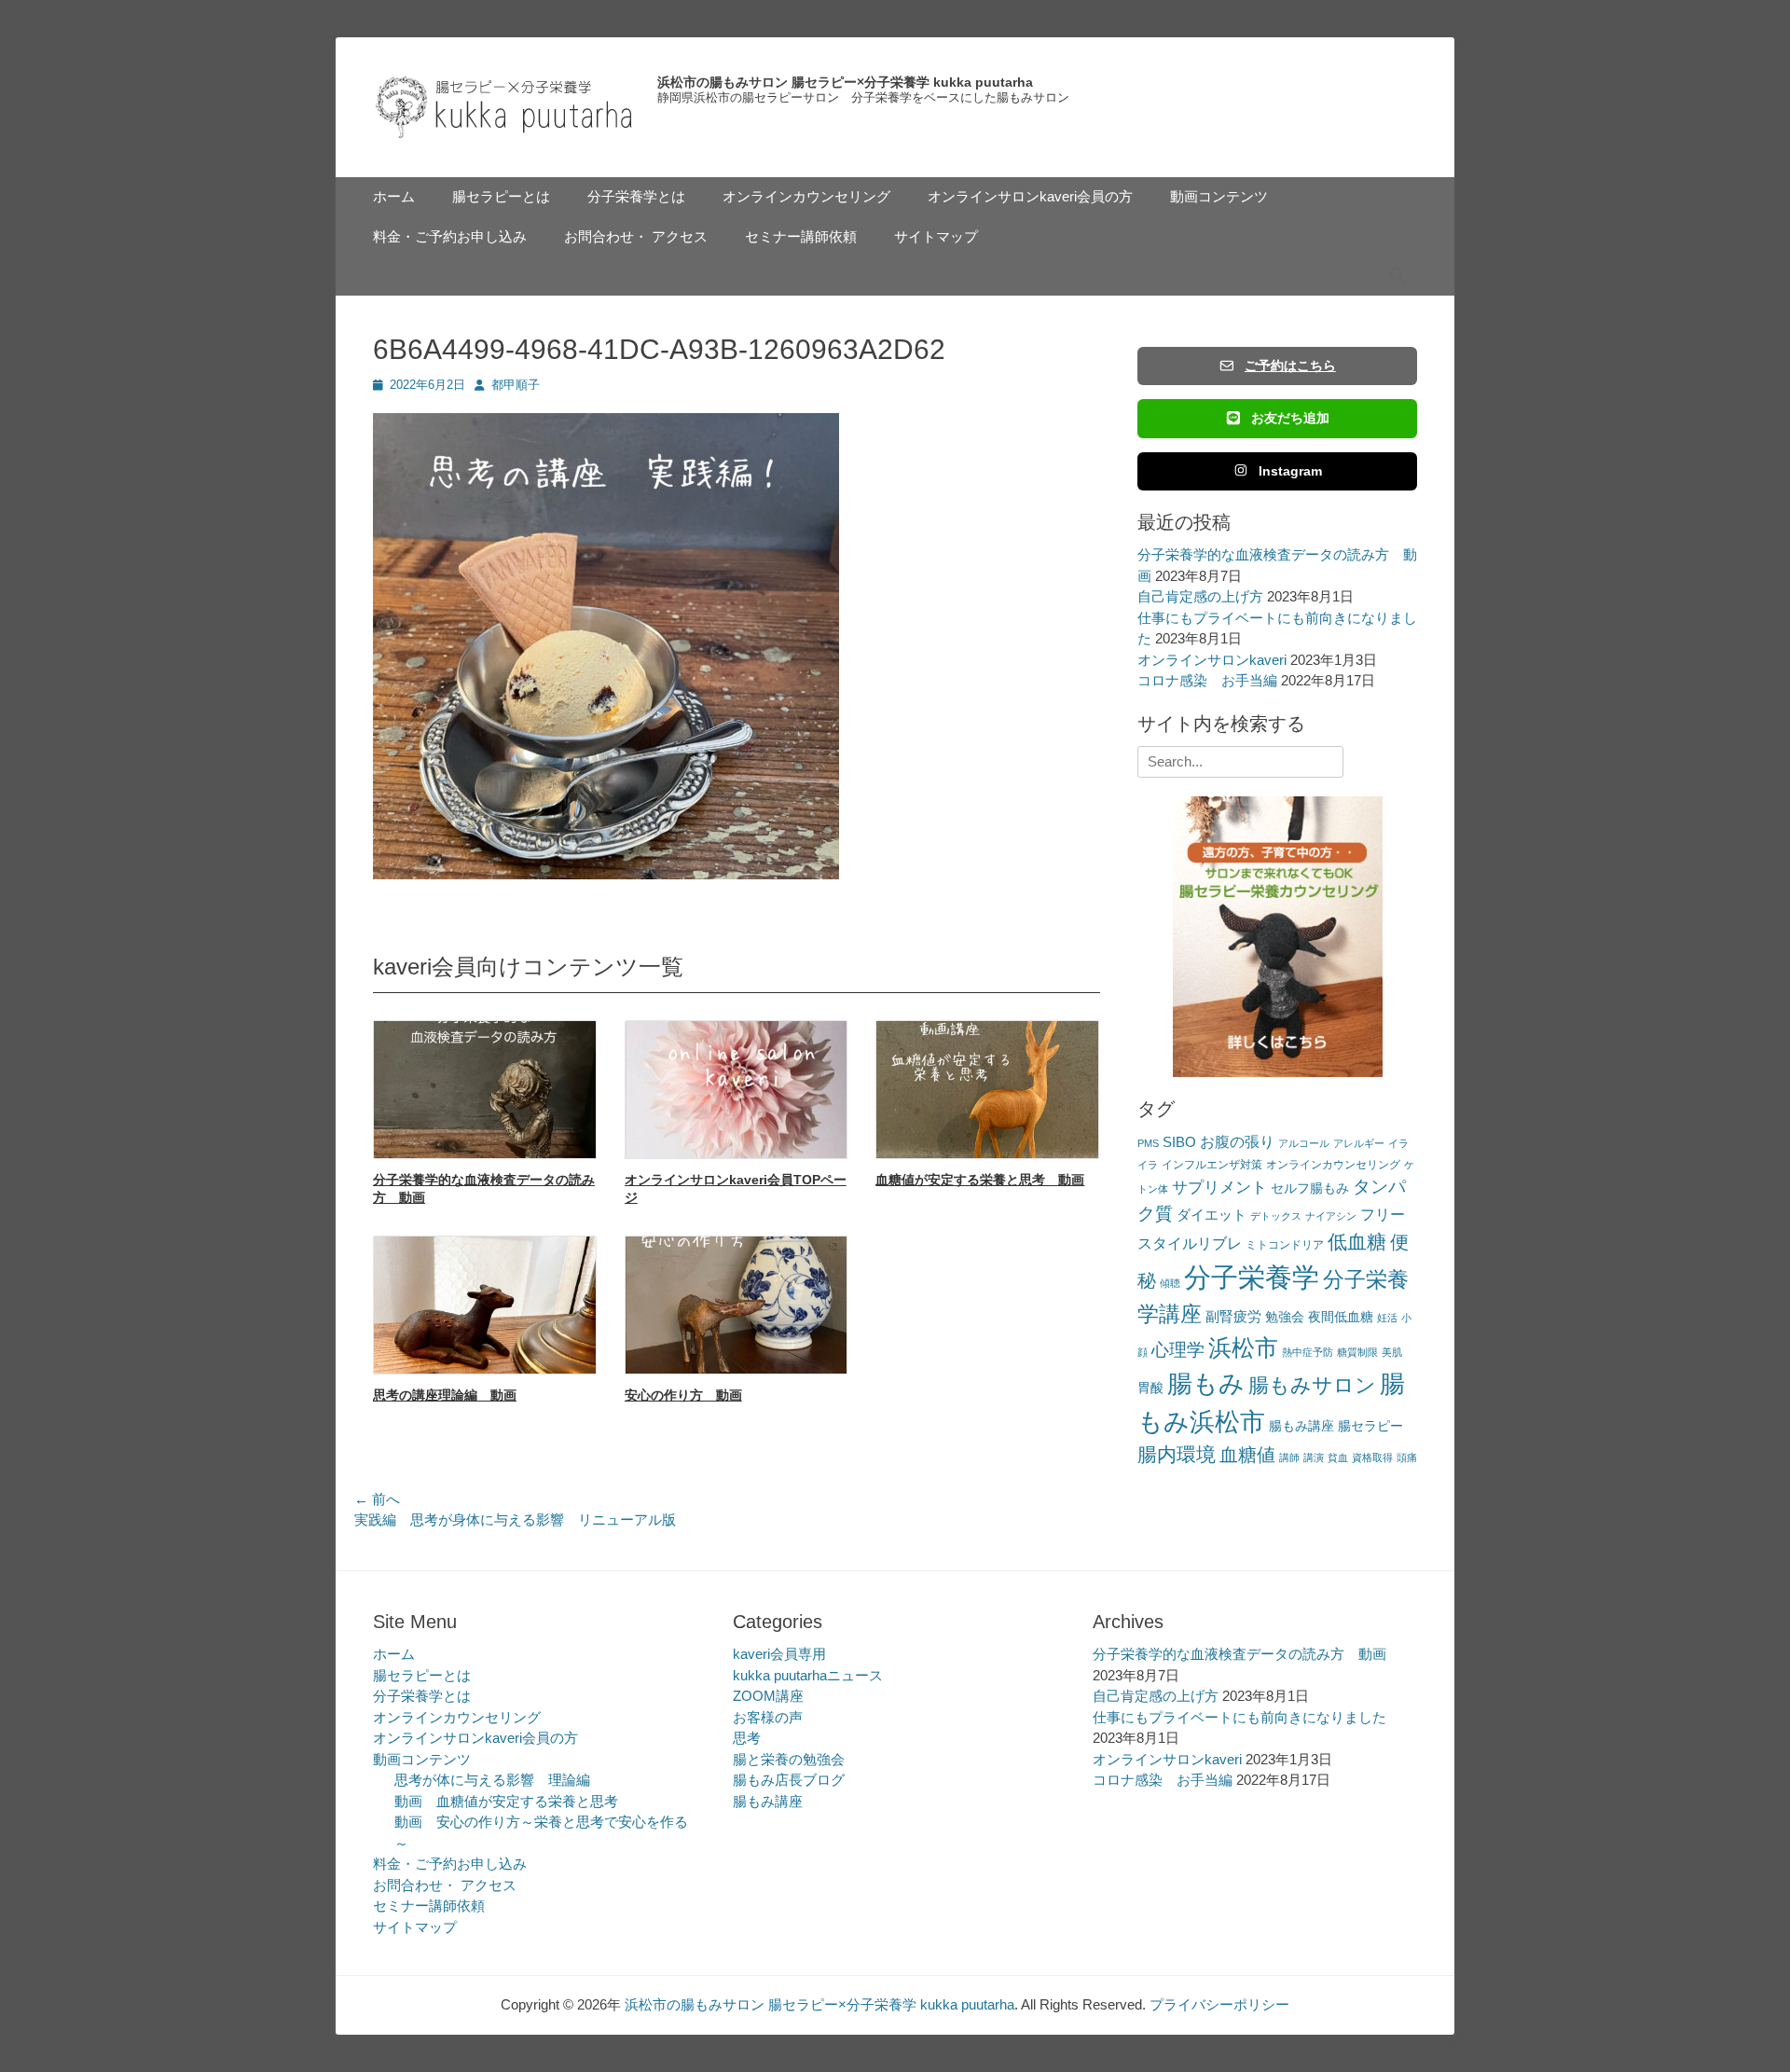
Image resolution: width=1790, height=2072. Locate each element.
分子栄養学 (1252, 1277)
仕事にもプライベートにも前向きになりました (1239, 1717)
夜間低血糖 (1341, 1317)
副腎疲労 (1233, 1316)
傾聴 (1170, 1283)
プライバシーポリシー (1219, 2004)
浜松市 (1243, 1347)
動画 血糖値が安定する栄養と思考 (506, 1801)
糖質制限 (1357, 1352)
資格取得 (1372, 1457)
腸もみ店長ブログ (789, 1780)
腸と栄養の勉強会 (789, 1759)
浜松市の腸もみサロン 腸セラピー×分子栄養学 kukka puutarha (845, 82)
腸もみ (1206, 1383)
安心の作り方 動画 (683, 1395)
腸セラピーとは (501, 196)
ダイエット (1212, 1215)
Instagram (1290, 471)
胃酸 (1150, 1388)
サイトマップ (936, 236)
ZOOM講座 (768, 1696)
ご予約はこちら (1290, 366)
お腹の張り (1237, 1142)
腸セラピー (1370, 1426)
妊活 (1387, 1318)
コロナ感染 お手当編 (1207, 680)
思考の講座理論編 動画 (445, 1395)
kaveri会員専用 (779, 1654)
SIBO (1179, 1142)
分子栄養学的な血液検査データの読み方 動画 (1239, 1654)
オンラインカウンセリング (806, 196)
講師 (1289, 1457)
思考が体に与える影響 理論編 (492, 1780)
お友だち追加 (1290, 418)
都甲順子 (516, 385)
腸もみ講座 (1301, 1426)
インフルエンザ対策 (1212, 1165)
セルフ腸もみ (1310, 1188)
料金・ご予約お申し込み (450, 236)
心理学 (1178, 1350)
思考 (747, 1738)
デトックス (1276, 1216)
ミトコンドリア (1285, 1245)
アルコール (1304, 1143)
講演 (1314, 1457)
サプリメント (1219, 1188)
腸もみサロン (1312, 1385)
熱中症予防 (1308, 1352)
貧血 (1338, 1457)
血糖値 (1247, 1455)
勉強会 (1285, 1317)
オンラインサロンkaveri (1212, 660)
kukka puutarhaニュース (808, 1675)
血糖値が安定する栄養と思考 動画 (980, 1180)
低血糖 (1357, 1242)
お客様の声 (768, 1717)
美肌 (1392, 1352)
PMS (1148, 1143)
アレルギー (1359, 1143)
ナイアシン (1331, 1216)
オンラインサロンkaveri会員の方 (1030, 196)
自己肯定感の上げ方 (1200, 596)
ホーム (394, 196)
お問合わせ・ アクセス (636, 236)
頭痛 (1407, 1457)
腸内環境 (1177, 1454)
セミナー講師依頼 (801, 236)
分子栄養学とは (636, 196)
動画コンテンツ (1219, 196)
